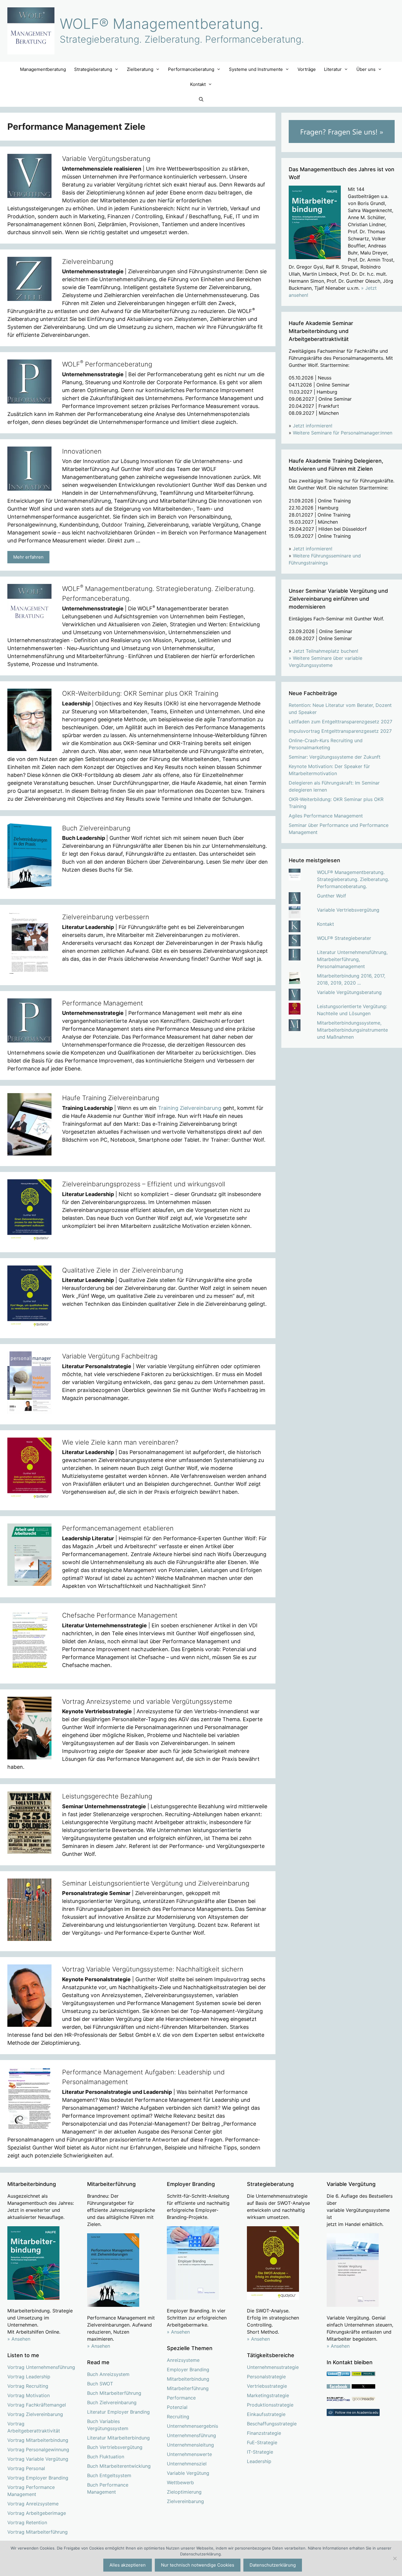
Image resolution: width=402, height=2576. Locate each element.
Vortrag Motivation (29, 2395)
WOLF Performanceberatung (107, 364)
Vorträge (307, 69)
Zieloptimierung (184, 2492)
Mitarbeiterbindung (188, 2379)
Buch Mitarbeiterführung (114, 2393)
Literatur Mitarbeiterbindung (118, 2438)
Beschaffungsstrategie (272, 2424)
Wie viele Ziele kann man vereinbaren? (120, 1442)
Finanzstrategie (264, 2433)
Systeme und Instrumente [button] (256, 69)
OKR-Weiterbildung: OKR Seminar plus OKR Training (140, 693)
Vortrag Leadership (29, 2377)
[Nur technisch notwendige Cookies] (395, 2558)
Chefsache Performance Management (120, 1615)
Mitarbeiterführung (188, 2388)
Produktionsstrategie (270, 2405)
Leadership (259, 2461)
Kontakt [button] (198, 84)
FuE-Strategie (262, 2442)
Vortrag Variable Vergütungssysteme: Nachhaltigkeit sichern (153, 1969)
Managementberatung (43, 69)
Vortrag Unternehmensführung (41, 2367)
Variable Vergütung (188, 2473)
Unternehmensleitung (190, 2445)
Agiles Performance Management (326, 816)
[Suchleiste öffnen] (201, 99)
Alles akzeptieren (128, 2565)
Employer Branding (188, 2369)
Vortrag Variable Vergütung (38, 2459)
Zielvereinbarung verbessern (106, 917)
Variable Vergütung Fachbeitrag (110, 1356)
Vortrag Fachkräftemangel (37, 2405)
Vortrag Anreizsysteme (33, 2504)
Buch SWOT (100, 2384)
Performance (181, 2398)
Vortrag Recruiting (28, 2386)
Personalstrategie (266, 2377)
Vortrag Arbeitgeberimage (37, 2513)
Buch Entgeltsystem (109, 2475)
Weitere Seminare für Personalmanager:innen (343, 433)
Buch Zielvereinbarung (96, 828)
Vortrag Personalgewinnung (38, 2450)
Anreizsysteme (183, 2360)
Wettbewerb (180, 2482)
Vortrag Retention (27, 2522)
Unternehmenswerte (189, 2454)
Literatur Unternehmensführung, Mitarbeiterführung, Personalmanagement (352, 959)
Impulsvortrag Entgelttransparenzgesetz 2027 (340, 731)
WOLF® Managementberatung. (162, 24)
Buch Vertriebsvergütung (115, 2447)
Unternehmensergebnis (192, 2426)
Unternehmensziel (187, 2464)
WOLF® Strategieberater (344, 938)
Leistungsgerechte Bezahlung (107, 1796)
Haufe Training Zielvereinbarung (111, 1098)
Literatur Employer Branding (118, 2412)
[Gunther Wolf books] (363, 2400)
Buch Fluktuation (106, 2457)
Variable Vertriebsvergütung (348, 910)
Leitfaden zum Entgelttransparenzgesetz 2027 (340, 722)
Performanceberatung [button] (191, 69)
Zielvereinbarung (88, 262)
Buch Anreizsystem (108, 2374)
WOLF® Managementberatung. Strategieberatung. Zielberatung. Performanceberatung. (353, 879)
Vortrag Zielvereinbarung (35, 2414)
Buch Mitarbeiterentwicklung (119, 2466)
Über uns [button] (366, 69)
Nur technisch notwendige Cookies (198, 2565)
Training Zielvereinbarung (190, 1108)
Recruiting (178, 2417)
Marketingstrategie (268, 2395)
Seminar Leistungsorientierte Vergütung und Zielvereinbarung (156, 1883)
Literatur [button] (333, 69)
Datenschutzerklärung (273, 2565)
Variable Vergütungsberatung (106, 159)
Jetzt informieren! (313, 426)
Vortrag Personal (26, 2468)
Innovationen (82, 451)
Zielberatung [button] (140, 69)
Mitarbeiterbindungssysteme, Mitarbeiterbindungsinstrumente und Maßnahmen (352, 1030)
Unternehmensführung (191, 2435)
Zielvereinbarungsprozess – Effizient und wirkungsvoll (144, 1184)
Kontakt (325, 924)
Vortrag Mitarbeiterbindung (38, 2440)
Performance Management (103, 1003)
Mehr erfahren (28, 557)
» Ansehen (19, 2339)
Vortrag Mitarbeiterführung (38, 2532)
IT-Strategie (260, 2452)
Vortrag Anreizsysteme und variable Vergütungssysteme (147, 1701)
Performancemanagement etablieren (118, 1528)
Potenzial (177, 2407)
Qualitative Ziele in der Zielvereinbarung (123, 1270)
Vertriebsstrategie (267, 2386)
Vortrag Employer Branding (38, 2478)
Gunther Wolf (332, 896)
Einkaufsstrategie (266, 2414)
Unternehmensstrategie (273, 2367)
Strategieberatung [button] (93, 69)
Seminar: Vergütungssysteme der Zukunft (335, 757)
